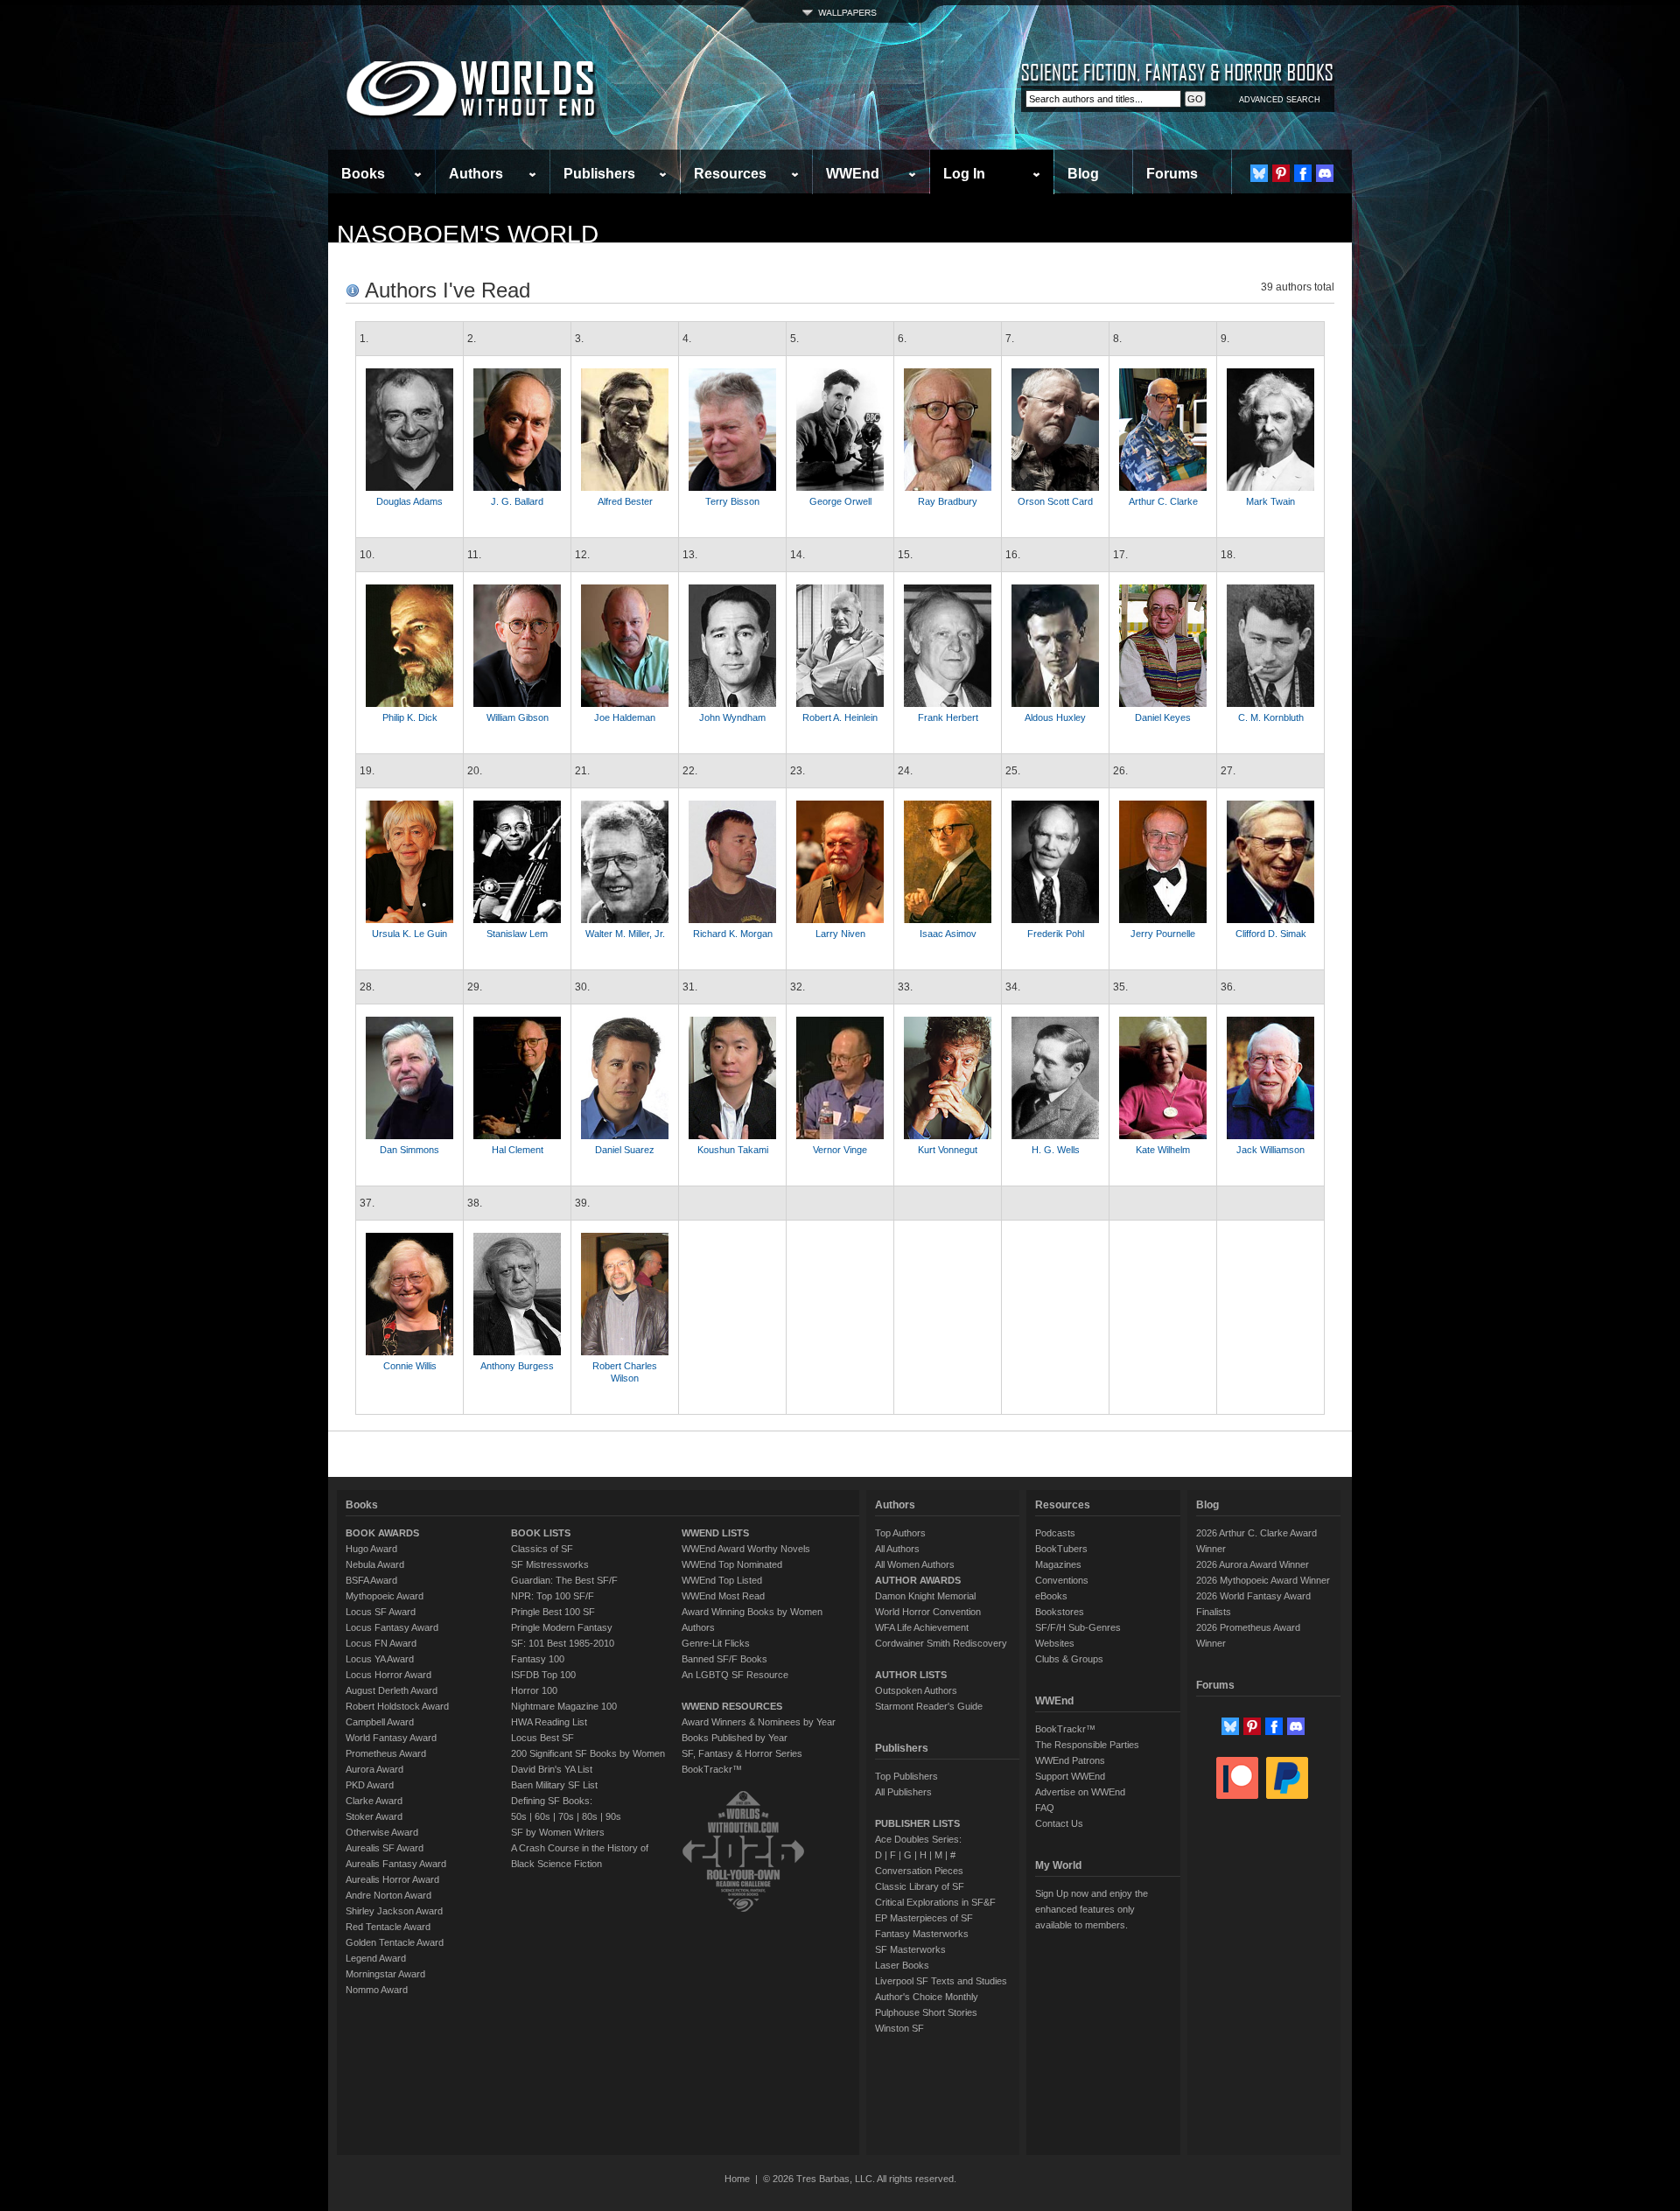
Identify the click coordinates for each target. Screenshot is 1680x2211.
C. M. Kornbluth (1271, 717)
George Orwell (840, 501)
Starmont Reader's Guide (929, 1706)
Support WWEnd (1070, 1776)
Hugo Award (371, 1549)
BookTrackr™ (712, 1769)
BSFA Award (371, 1580)
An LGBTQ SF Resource (735, 1675)
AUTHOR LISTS (911, 1675)
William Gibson (518, 717)
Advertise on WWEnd (1080, 1792)
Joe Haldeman (625, 717)
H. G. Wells (1056, 1150)
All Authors (897, 1549)
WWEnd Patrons (1070, 1760)
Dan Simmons (409, 1150)
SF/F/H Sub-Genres (1078, 1627)
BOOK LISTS (541, 1533)
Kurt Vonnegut (948, 1150)
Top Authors (900, 1533)
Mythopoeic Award (385, 1596)
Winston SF (899, 2028)
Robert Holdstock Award (397, 1706)
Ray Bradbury (948, 501)
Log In (964, 174)
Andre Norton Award (388, 1895)
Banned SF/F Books (724, 1659)
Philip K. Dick (410, 717)
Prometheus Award (386, 1753)
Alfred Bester (625, 501)
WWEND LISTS (715, 1533)
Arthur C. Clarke (1163, 501)
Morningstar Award (385, 1974)
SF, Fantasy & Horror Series (742, 1753)
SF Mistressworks (550, 1564)
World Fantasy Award (391, 1738)
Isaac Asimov (948, 934)
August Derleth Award (392, 1690)
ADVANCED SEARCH (1280, 100)
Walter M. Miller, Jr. (625, 934)
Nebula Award (375, 1564)
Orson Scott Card (1055, 501)
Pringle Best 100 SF (553, 1612)
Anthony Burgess (517, 1366)
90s (613, 1816)
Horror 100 (534, 1690)
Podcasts (1055, 1533)
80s (590, 1816)
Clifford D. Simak (1271, 934)
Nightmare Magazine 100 (564, 1706)
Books (363, 174)
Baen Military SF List (554, 1785)
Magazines (1058, 1564)
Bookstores (1060, 1612)
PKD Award (370, 1785)
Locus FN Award (381, 1643)
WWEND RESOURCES (732, 1706)
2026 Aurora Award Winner (1253, 1564)
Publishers (599, 174)
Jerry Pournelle (1163, 934)
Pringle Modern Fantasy (562, 1627)
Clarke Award (374, 1801)
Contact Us (1059, 1823)
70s (566, 1816)
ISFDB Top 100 (543, 1675)
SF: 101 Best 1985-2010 (563, 1643)
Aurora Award (374, 1769)
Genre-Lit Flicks (716, 1643)
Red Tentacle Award (388, 1927)
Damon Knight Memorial (925, 1596)
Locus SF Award (381, 1612)
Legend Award (376, 1958)
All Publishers (903, 1792)
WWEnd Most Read (723, 1596)
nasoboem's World (468, 234)
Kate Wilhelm (1163, 1150)
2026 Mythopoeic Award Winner (1263, 1580)
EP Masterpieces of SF (924, 1918)
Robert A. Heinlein (840, 717)
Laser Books (902, 1965)
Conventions (1062, 1580)
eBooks (1051, 1596)
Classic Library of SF (920, 1886)
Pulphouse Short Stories (926, 2012)
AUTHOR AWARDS (918, 1580)
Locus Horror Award (388, 1675)
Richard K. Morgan (733, 934)
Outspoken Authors (916, 1690)
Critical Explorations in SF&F (935, 1902)
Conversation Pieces (919, 1871)
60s (542, 1816)
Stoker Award (374, 1816)
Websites (1055, 1643)
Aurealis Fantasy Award (396, 1864)
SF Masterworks (910, 1949)
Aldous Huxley (1055, 717)
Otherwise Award (382, 1832)
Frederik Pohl (1056, 934)
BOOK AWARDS (382, 1533)
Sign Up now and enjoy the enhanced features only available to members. (1092, 1909)
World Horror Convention (928, 1612)
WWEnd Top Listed (722, 1580)
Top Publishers (906, 1776)
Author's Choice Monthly (927, 1997)
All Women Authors (915, 1564)
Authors (476, 174)
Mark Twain (1270, 501)
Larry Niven (840, 934)
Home (737, 2179)
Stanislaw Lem (517, 934)
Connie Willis (410, 1366)
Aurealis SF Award (385, 1848)
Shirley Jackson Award (394, 1911)
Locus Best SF (542, 1738)
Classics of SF (542, 1549)
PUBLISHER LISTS (917, 1823)
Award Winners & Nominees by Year (759, 1722)
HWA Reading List (549, 1722)
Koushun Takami (733, 1150)
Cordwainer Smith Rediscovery (941, 1643)
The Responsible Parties (1087, 1745)
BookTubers (1061, 1549)
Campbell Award (380, 1722)
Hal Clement (518, 1150)
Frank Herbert (948, 717)
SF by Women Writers (558, 1832)
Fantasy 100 (538, 1659)
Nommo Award (377, 1990)
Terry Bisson (732, 501)
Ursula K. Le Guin (409, 934)
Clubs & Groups (1069, 1659)
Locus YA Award (380, 1659)
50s (519, 1816)
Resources (730, 174)
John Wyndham (732, 717)
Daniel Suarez (625, 1150)
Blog (1083, 174)
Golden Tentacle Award (395, 1942)
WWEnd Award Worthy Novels (746, 1549)
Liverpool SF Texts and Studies (941, 1981)
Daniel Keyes (1163, 717)
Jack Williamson (1270, 1150)
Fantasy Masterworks (922, 1934)
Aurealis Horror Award (392, 1879)
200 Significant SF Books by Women (588, 1753)
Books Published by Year (735, 1738)
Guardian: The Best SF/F (564, 1580)
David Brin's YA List (552, 1769)
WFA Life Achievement (922, 1627)
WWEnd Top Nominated (732, 1564)
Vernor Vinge (840, 1150)
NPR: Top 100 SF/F (553, 1596)
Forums (1172, 174)
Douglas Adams (409, 501)
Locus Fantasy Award (392, 1627)
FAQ (1045, 1808)
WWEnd (853, 174)
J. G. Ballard (517, 501)
